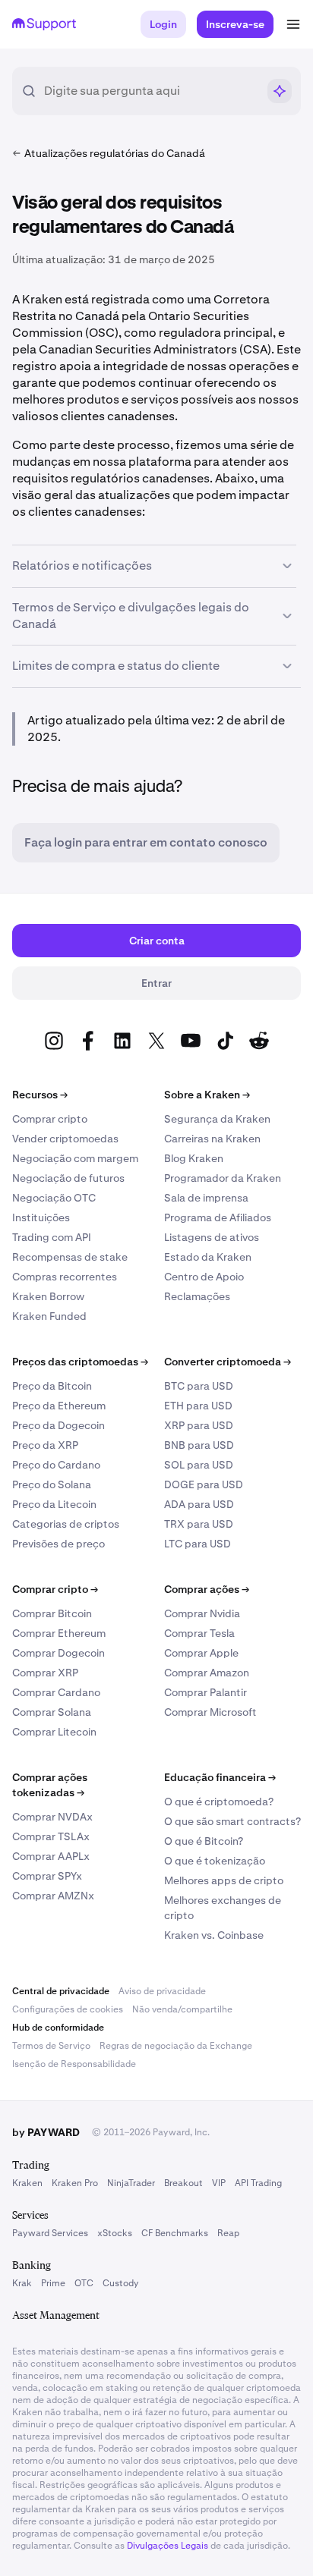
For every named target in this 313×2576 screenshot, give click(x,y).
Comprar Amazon (207, 1673)
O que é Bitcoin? (204, 1841)
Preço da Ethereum (59, 1406)
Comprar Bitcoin (52, 1613)
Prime (53, 2283)
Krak (22, 2283)
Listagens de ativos (212, 1237)
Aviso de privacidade (162, 1991)
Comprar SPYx (47, 1876)
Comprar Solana (52, 1712)
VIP (219, 2183)
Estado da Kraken (208, 1257)
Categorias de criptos (66, 1524)
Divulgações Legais (168, 2546)
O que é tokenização (215, 1861)
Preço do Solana (52, 1484)
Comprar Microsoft (210, 1712)
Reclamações (197, 1296)
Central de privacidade (61, 1991)
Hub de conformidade (58, 2028)
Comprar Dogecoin (58, 1653)
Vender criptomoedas (65, 1139)
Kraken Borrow (48, 1296)
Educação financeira (220, 1777)
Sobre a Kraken (207, 1095)
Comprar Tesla (199, 1633)
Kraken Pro (75, 2183)
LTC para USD (198, 1544)
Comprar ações (207, 1589)
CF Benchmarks (175, 2233)
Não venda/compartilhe (182, 2009)
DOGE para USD (204, 1484)
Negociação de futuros (68, 1178)
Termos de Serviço (51, 2046)
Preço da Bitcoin (52, 1386)
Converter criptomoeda (228, 1362)
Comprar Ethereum (59, 1633)
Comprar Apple (201, 1653)
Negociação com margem (75, 1158)
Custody (120, 2283)
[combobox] (150, 91)
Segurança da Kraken (217, 1119)
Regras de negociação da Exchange (176, 2046)
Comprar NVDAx (52, 1817)
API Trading (258, 2183)
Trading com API (52, 1237)
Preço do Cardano (56, 1465)
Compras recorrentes (65, 1277)
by (46, 2132)
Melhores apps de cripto (224, 1880)
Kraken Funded (49, 1316)
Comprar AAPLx (51, 1856)
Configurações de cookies (68, 2009)
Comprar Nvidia (202, 1613)
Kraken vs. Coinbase (214, 1935)
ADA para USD (199, 1504)
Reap (228, 2233)
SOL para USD (199, 1465)
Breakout (183, 2183)
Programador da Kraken (223, 1178)
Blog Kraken (194, 1158)
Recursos (40, 1095)
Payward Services (50, 2233)
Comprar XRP (45, 1673)
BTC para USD (199, 1386)
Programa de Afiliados (218, 1217)
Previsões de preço (58, 1544)
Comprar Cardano (56, 1692)
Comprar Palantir (206, 1692)
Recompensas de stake (70, 1257)
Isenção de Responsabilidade (74, 2064)
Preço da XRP (45, 1445)
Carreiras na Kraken (212, 1139)
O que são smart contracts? (232, 1821)
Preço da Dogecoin (58, 1425)
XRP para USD (199, 1425)
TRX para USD (199, 1524)
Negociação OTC (54, 1198)
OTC (84, 2283)
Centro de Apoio (204, 1277)
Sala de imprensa (206, 1198)
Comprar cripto (50, 1119)
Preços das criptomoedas (80, 1362)
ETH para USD (198, 1406)
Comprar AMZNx (53, 1896)
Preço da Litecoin (54, 1504)
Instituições (41, 1217)
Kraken (27, 2183)
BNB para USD (199, 1445)
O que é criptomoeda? (219, 1802)
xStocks (115, 2233)
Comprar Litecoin (54, 1732)
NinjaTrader (131, 2183)
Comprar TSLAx (51, 1836)
